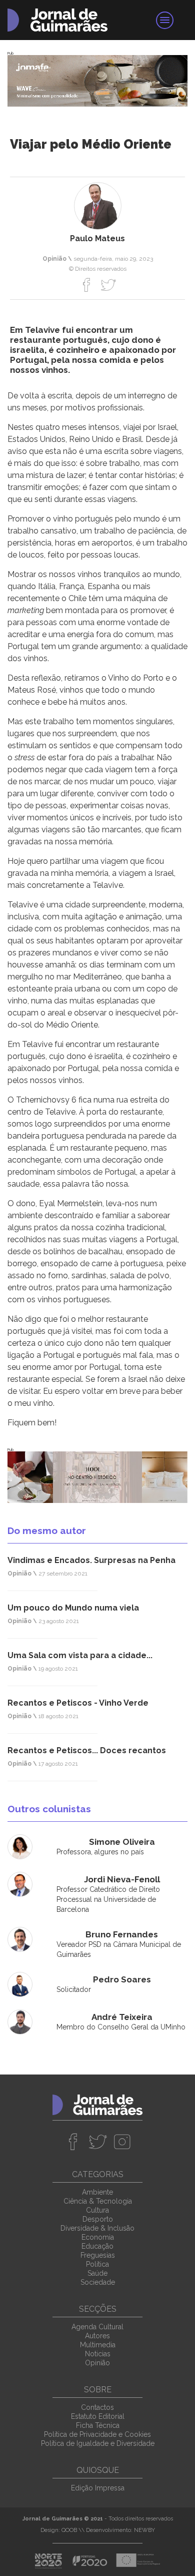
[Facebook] (87, 285)
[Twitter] (108, 285)
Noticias (98, 2354)
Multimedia (98, 2345)
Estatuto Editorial (98, 2416)
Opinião (97, 2363)
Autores (97, 2336)
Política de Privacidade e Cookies (97, 2434)
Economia (98, 2237)
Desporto (98, 2219)
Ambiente (97, 2192)
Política (97, 2264)
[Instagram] (122, 2142)
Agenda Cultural (97, 2327)
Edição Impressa (98, 2488)
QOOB (69, 2530)
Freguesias (98, 2255)
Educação (97, 2246)
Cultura (97, 2210)
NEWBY (144, 2530)
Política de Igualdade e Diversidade (98, 2443)
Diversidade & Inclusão (97, 2228)
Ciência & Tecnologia (98, 2201)
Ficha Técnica (98, 2425)
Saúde (97, 2273)
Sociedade (98, 2282)
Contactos (97, 2407)
